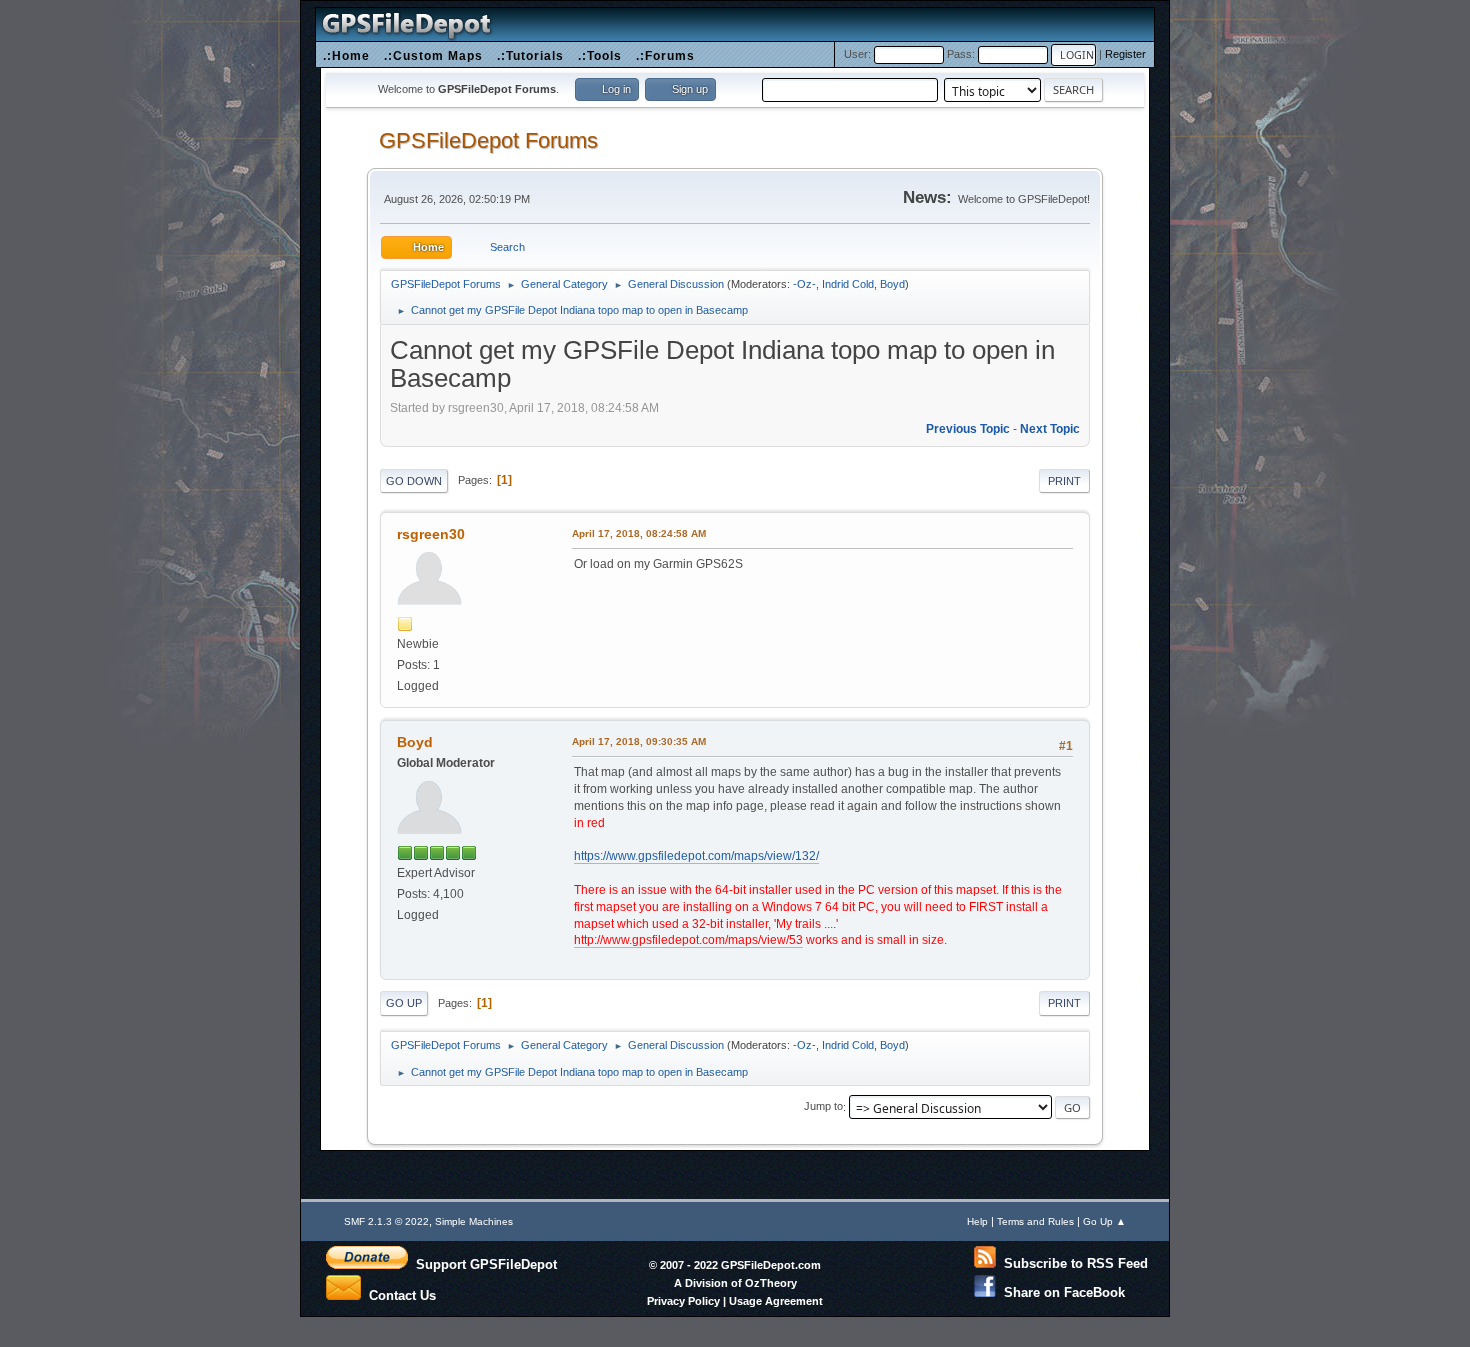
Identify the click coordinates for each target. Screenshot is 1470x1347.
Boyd (892, 284)
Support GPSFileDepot (482, 1264)
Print (1064, 481)
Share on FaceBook (1060, 1292)
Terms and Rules (1035, 1221)
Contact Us (398, 1294)
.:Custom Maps (433, 55)
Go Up (404, 1003)
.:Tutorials (530, 55)
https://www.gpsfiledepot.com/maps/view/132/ (696, 856)
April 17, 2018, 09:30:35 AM (639, 741)
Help (977, 1221)
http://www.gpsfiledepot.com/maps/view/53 (688, 940)
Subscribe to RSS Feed (1072, 1263)
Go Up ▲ (1104, 1221)
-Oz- (804, 284)
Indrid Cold (848, 284)
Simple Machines (474, 1221)
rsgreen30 (431, 534)
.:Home (346, 55)
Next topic (1050, 429)
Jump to (823, 1107)
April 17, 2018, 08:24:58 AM (639, 533)
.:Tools (600, 55)
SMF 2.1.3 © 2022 (386, 1221)
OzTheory (771, 1283)
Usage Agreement (776, 1301)
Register (1125, 54)
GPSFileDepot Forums (488, 140)
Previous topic (968, 429)
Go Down (414, 481)
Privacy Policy (683, 1301)
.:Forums (665, 55)
